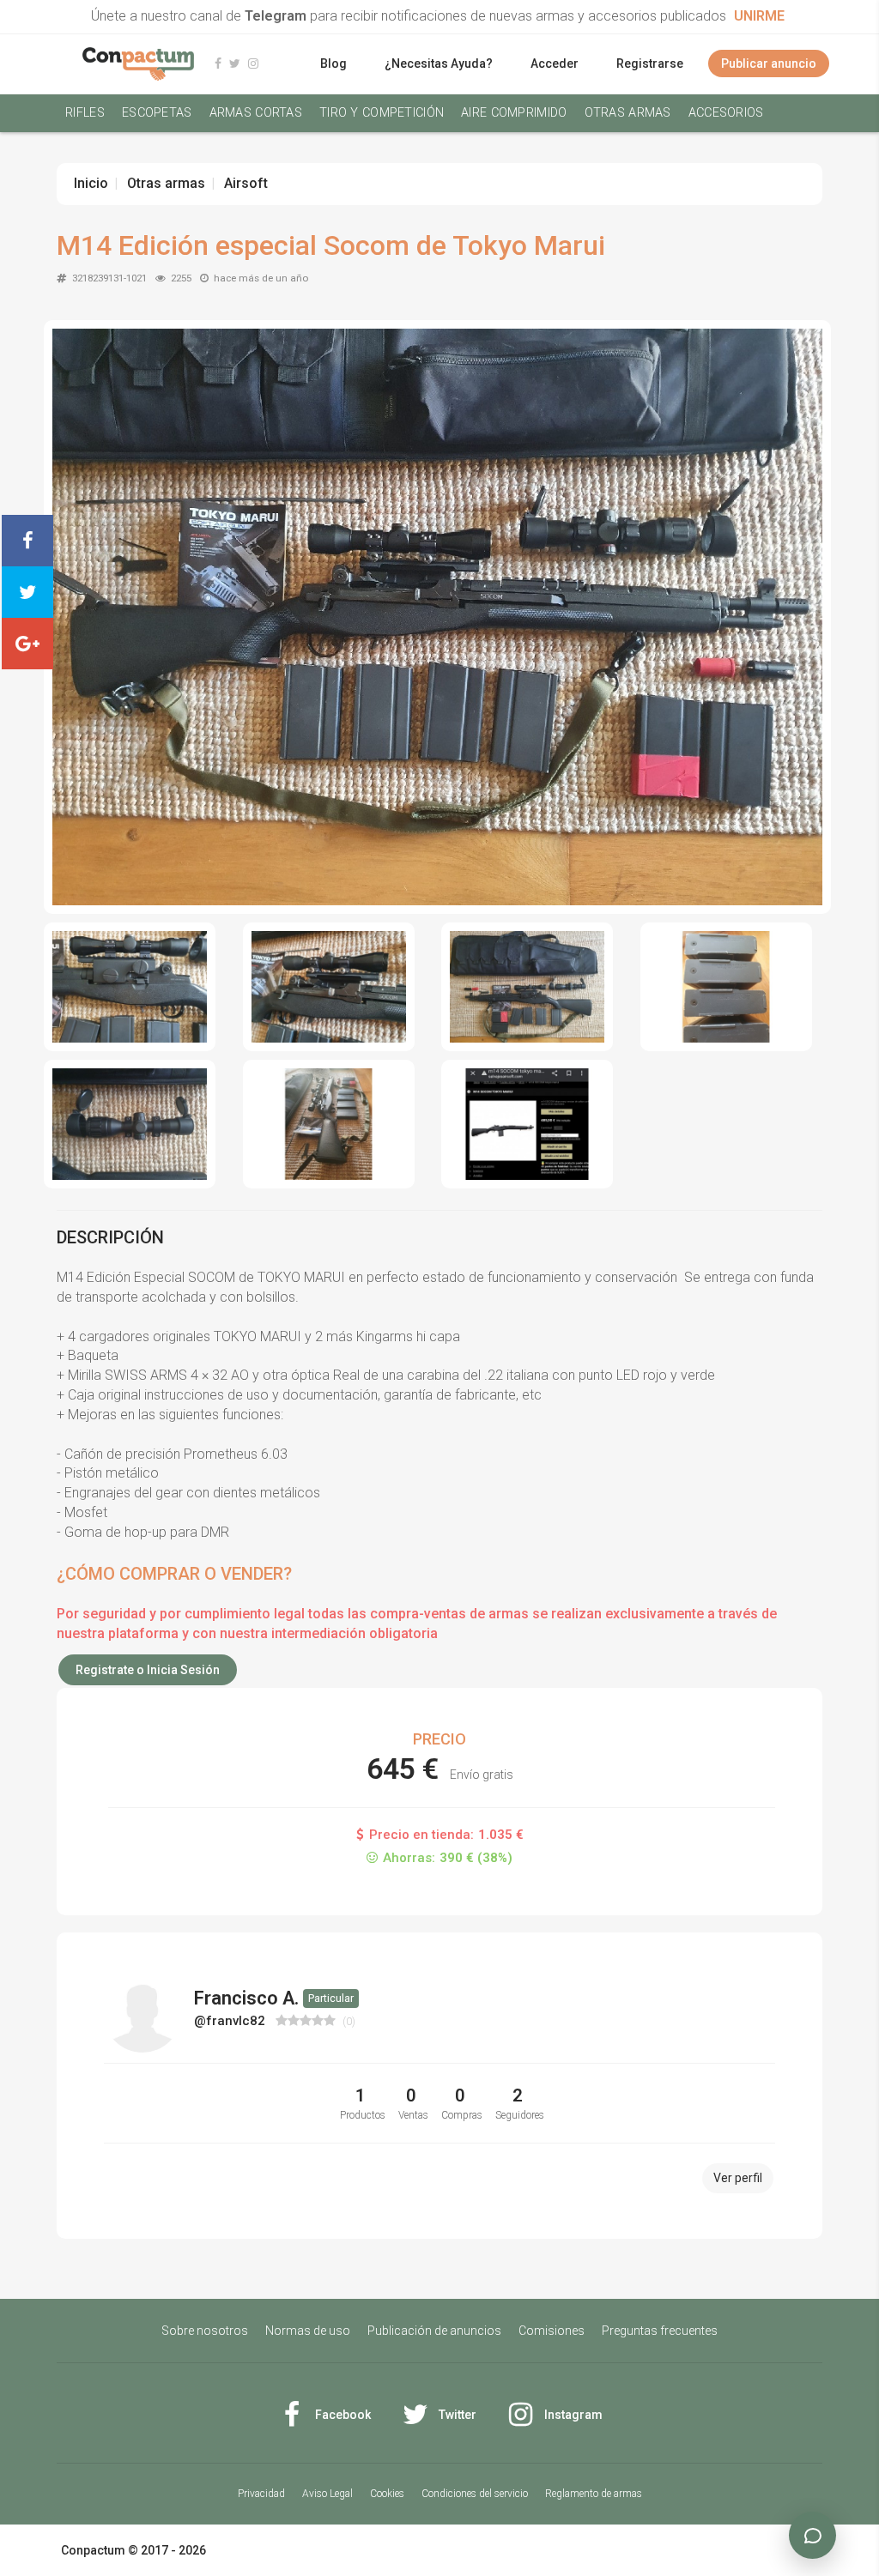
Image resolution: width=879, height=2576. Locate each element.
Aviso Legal (327, 2494)
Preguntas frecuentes (660, 2331)
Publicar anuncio (769, 63)
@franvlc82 (231, 2021)
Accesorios (726, 113)
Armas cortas (256, 113)
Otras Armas (628, 113)
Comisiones (552, 2331)
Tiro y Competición (382, 113)
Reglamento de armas (594, 2494)
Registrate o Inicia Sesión (148, 1670)
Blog (333, 63)
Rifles (85, 113)
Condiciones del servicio (475, 2494)
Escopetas (157, 113)
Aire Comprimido (514, 113)
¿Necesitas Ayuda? (439, 63)
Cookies (387, 2494)
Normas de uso (308, 2331)
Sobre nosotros (205, 2331)
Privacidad (261, 2494)
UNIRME (759, 16)
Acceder (555, 63)
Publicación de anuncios (434, 2331)
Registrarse (650, 63)
